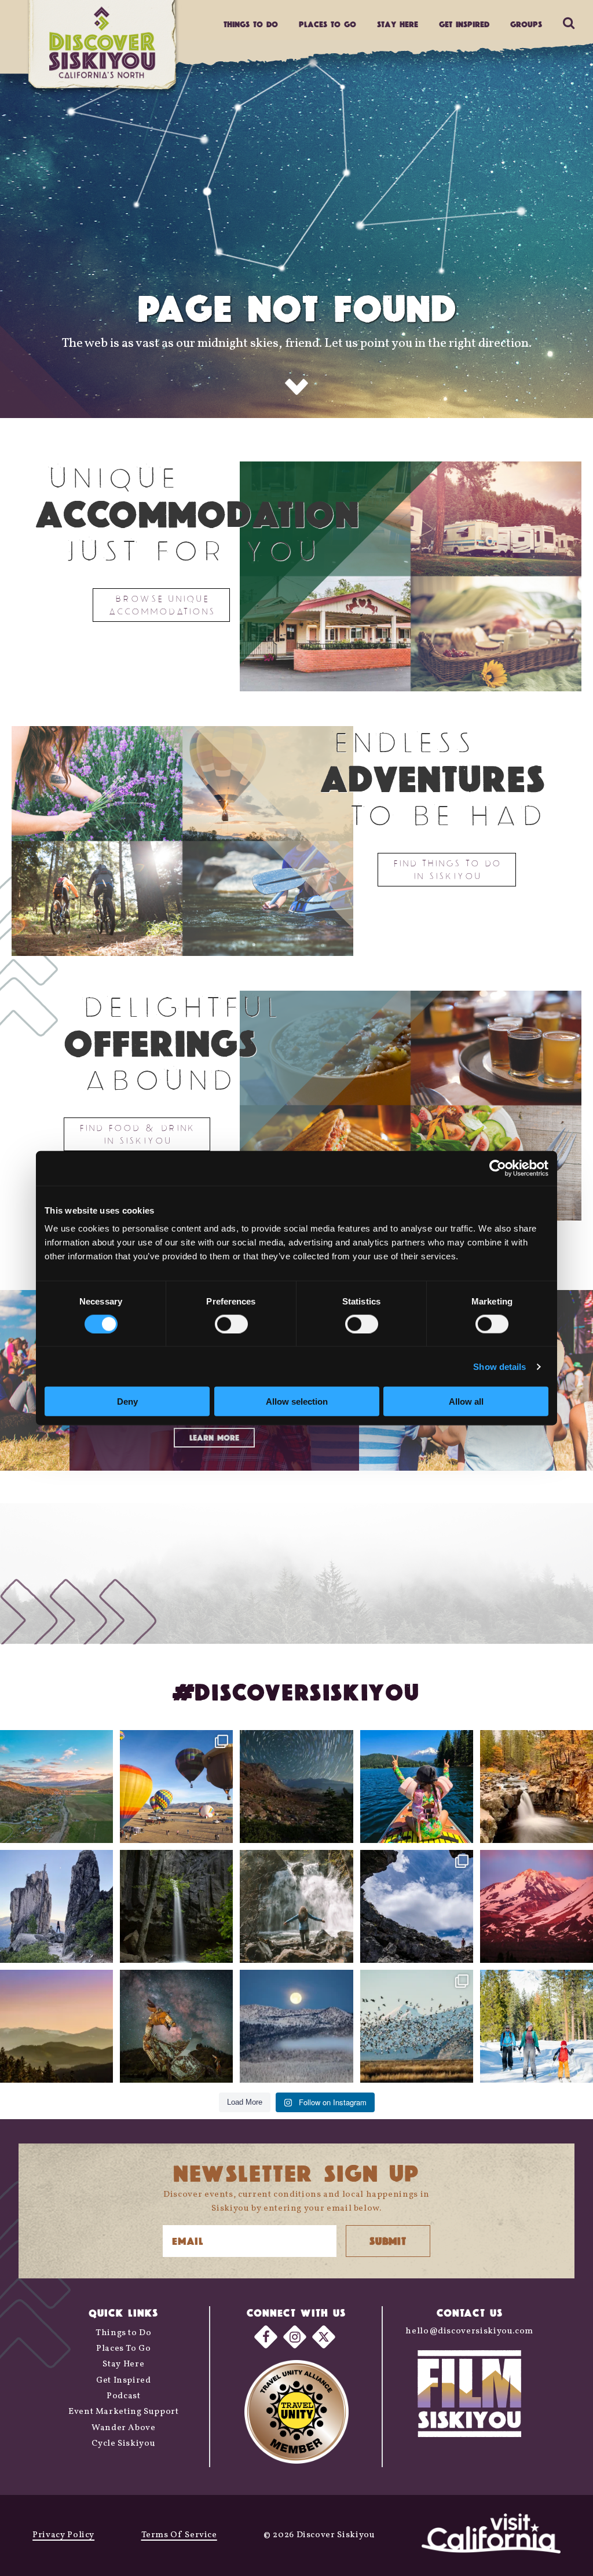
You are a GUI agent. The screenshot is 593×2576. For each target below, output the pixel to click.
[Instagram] (295, 2336)
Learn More (214, 1438)
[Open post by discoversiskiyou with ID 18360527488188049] (537, 2026)
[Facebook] (266, 2336)
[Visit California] (491, 2535)
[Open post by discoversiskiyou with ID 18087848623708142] (296, 1906)
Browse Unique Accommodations (161, 605)
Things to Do (124, 2333)
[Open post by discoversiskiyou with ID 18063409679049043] (417, 1787)
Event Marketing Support (124, 2412)
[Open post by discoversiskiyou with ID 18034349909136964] (417, 2026)
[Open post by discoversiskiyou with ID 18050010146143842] (176, 2026)
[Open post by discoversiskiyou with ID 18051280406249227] (417, 1906)
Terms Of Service (179, 2535)
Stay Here (398, 24)
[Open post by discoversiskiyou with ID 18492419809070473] (296, 1787)
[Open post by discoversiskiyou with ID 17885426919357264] (537, 1787)
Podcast (123, 2396)
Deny (127, 1401)
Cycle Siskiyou (123, 2444)
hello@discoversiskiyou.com (469, 2331)
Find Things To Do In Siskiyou (447, 869)
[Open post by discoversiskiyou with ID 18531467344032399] (56, 1787)
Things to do (251, 24)
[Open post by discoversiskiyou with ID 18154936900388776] (176, 1787)
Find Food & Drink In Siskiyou (137, 1134)
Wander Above (124, 2428)
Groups (526, 24)
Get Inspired (464, 24)
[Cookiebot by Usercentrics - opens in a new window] (498, 1168)
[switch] (231, 1324)
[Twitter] (324, 2336)
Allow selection (297, 1401)
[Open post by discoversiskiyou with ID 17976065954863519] (176, 1906)
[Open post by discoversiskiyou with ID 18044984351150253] (537, 1906)
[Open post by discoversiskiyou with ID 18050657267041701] (296, 2026)
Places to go (327, 24)
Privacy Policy (63, 2535)
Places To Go (124, 2349)
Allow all (466, 1401)
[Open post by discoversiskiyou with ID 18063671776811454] (56, 2026)
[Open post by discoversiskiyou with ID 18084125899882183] (56, 1906)
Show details (499, 1366)
